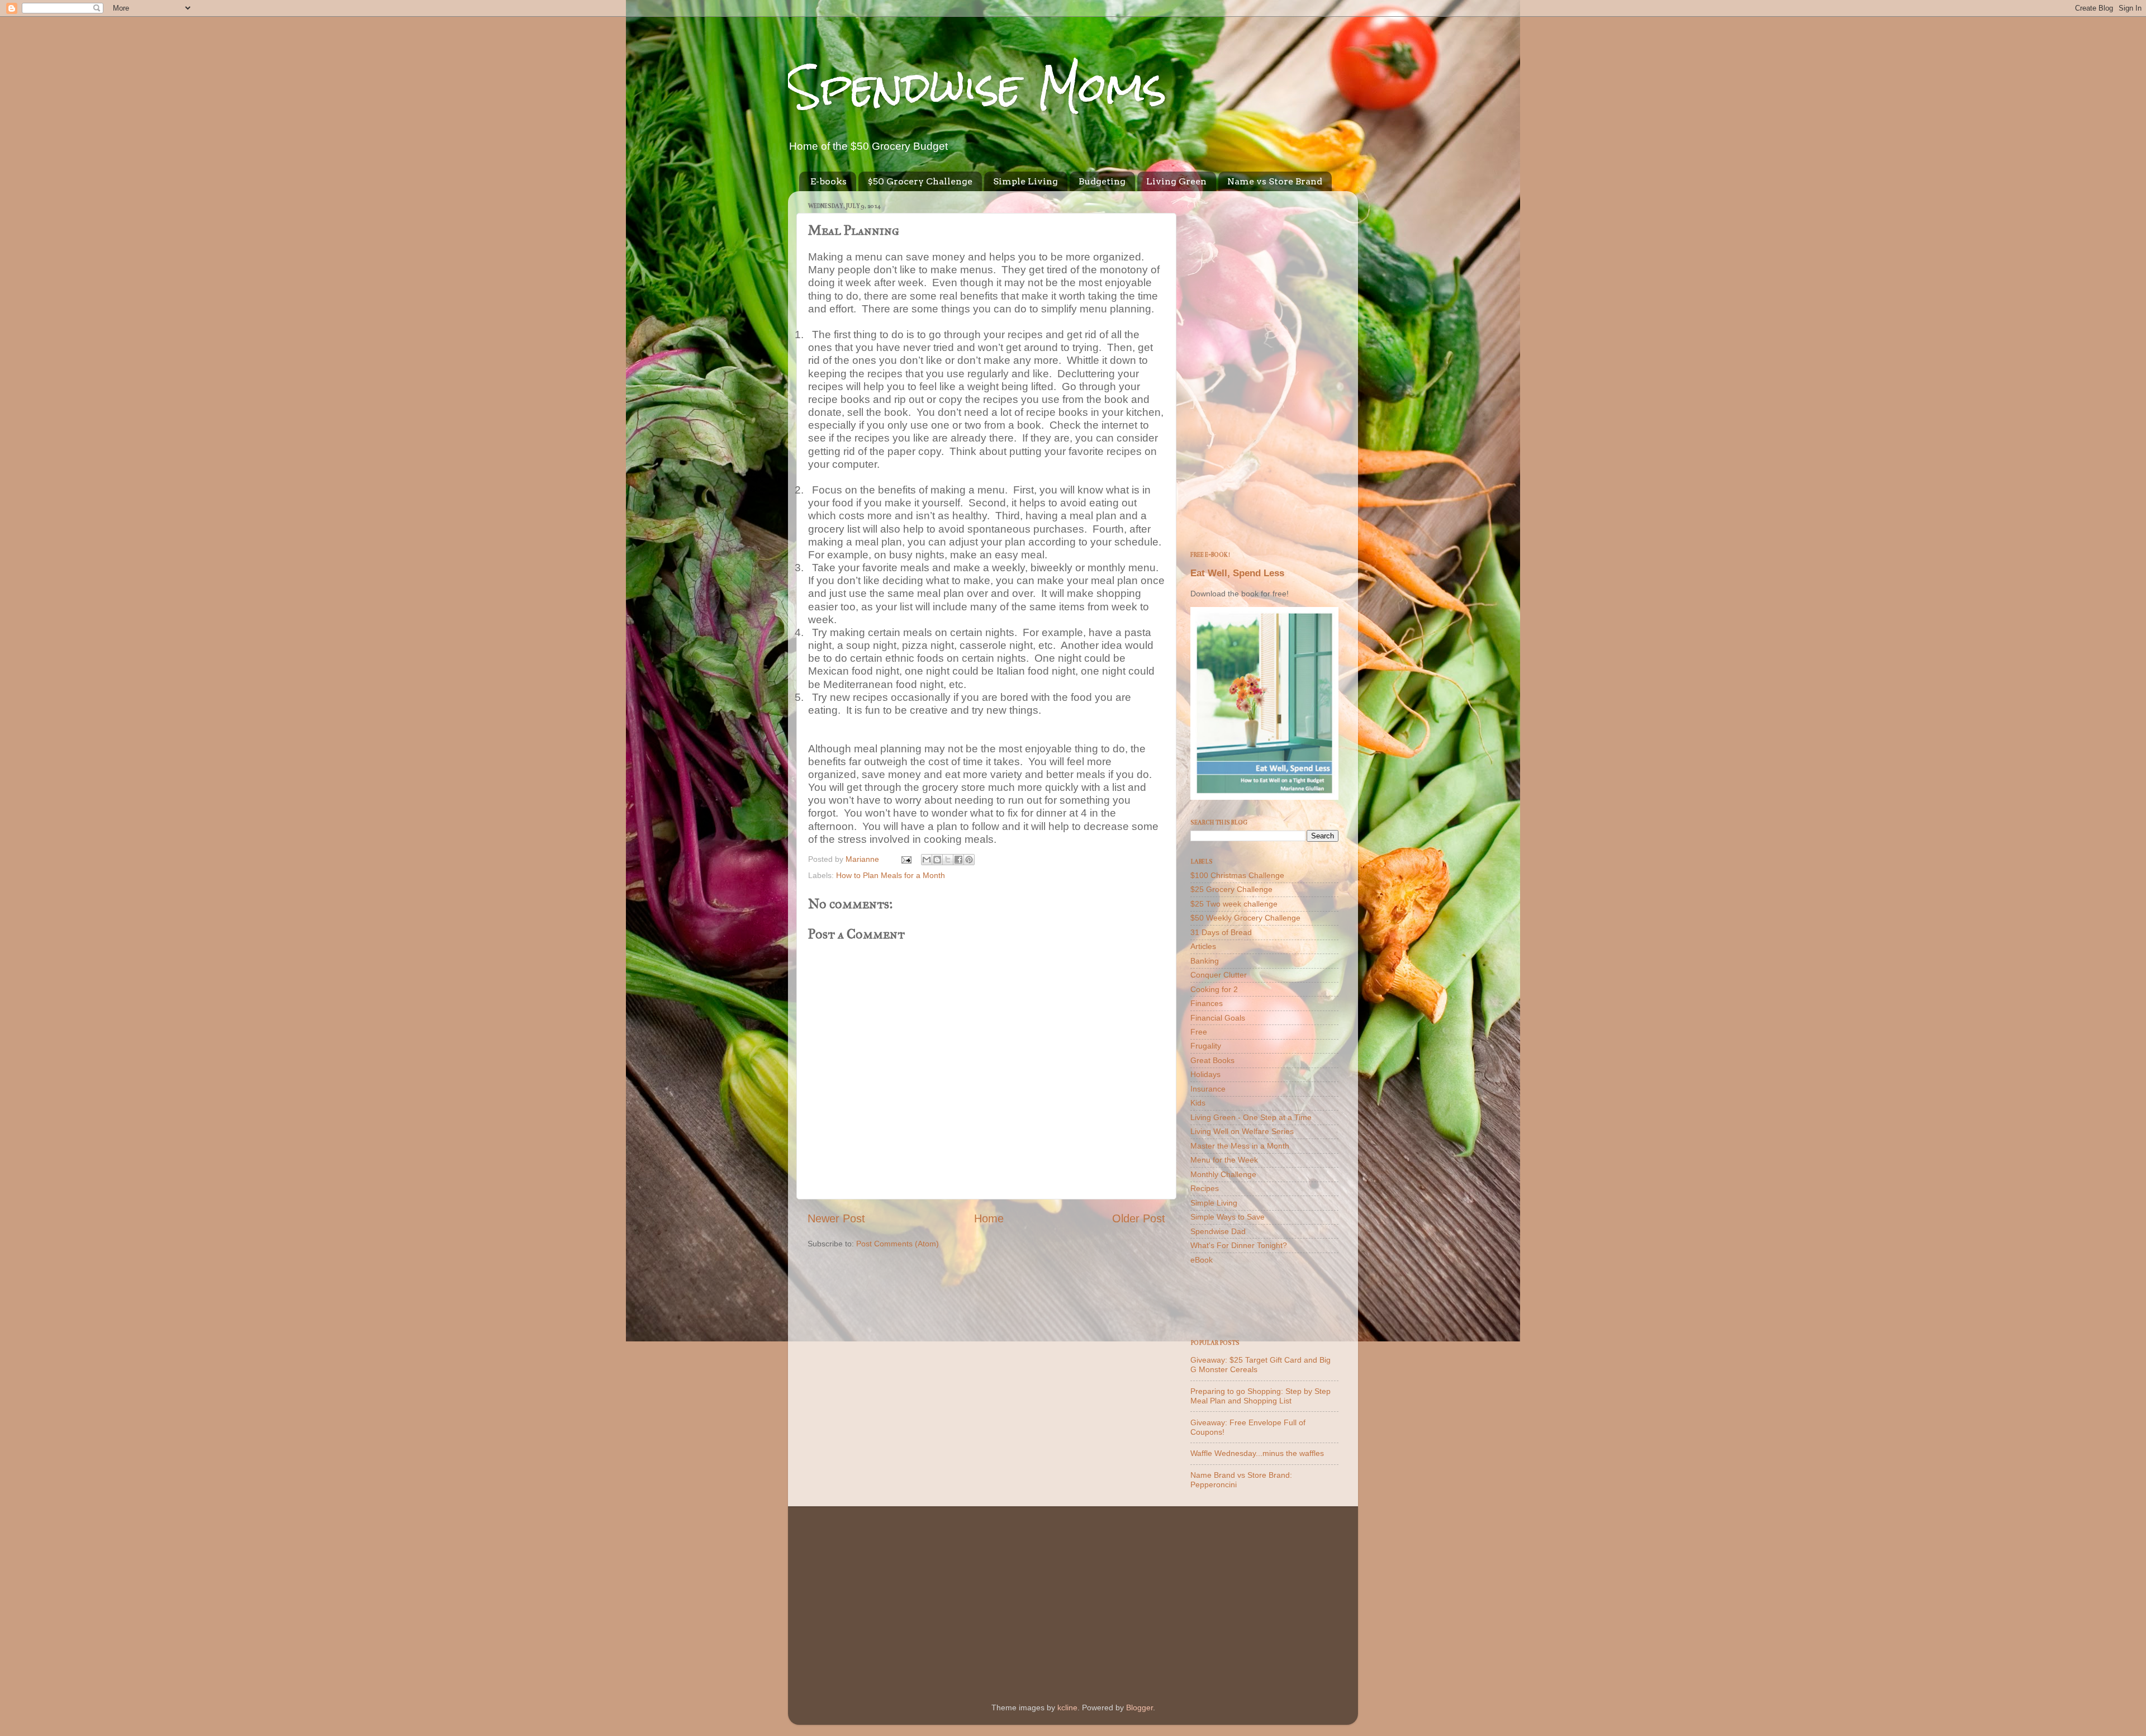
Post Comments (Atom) (898, 1244)
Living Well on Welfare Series (1242, 1131)
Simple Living (1025, 181)
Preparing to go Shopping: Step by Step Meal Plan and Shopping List (1260, 1396)
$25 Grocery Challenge (1231, 889)
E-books (829, 181)
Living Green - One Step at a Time (1251, 1117)
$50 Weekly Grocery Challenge (1245, 918)
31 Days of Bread (1221, 932)
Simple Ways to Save (1228, 1217)
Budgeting (1102, 181)
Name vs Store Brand (1275, 181)
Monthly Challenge (1223, 1174)
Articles (1203, 946)
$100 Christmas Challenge (1237, 875)
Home (989, 1218)
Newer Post (836, 1218)
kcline (1067, 1707)
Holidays (1205, 1074)
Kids (1198, 1103)
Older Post (1139, 1218)
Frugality (1206, 1046)
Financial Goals (1218, 1018)
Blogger (1140, 1707)
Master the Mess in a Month (1240, 1146)
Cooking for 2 (1214, 989)
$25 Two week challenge (1234, 904)
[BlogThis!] (937, 860)
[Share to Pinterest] (969, 860)
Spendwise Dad (1218, 1231)
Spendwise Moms (977, 87)
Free (1199, 1032)
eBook (1202, 1260)
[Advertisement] (1264, 367)
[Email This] (927, 860)
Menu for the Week (1224, 1160)
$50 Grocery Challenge (920, 181)
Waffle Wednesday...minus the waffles (1257, 1453)
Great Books (1212, 1060)
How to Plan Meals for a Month (891, 875)
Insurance (1208, 1089)
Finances (1207, 1003)
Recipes (1205, 1188)
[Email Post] (906, 859)
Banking (1205, 961)
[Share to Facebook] (958, 860)
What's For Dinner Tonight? (1239, 1245)
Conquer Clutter (1219, 975)
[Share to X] (948, 860)
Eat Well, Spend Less (1237, 573)
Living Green (1176, 181)
